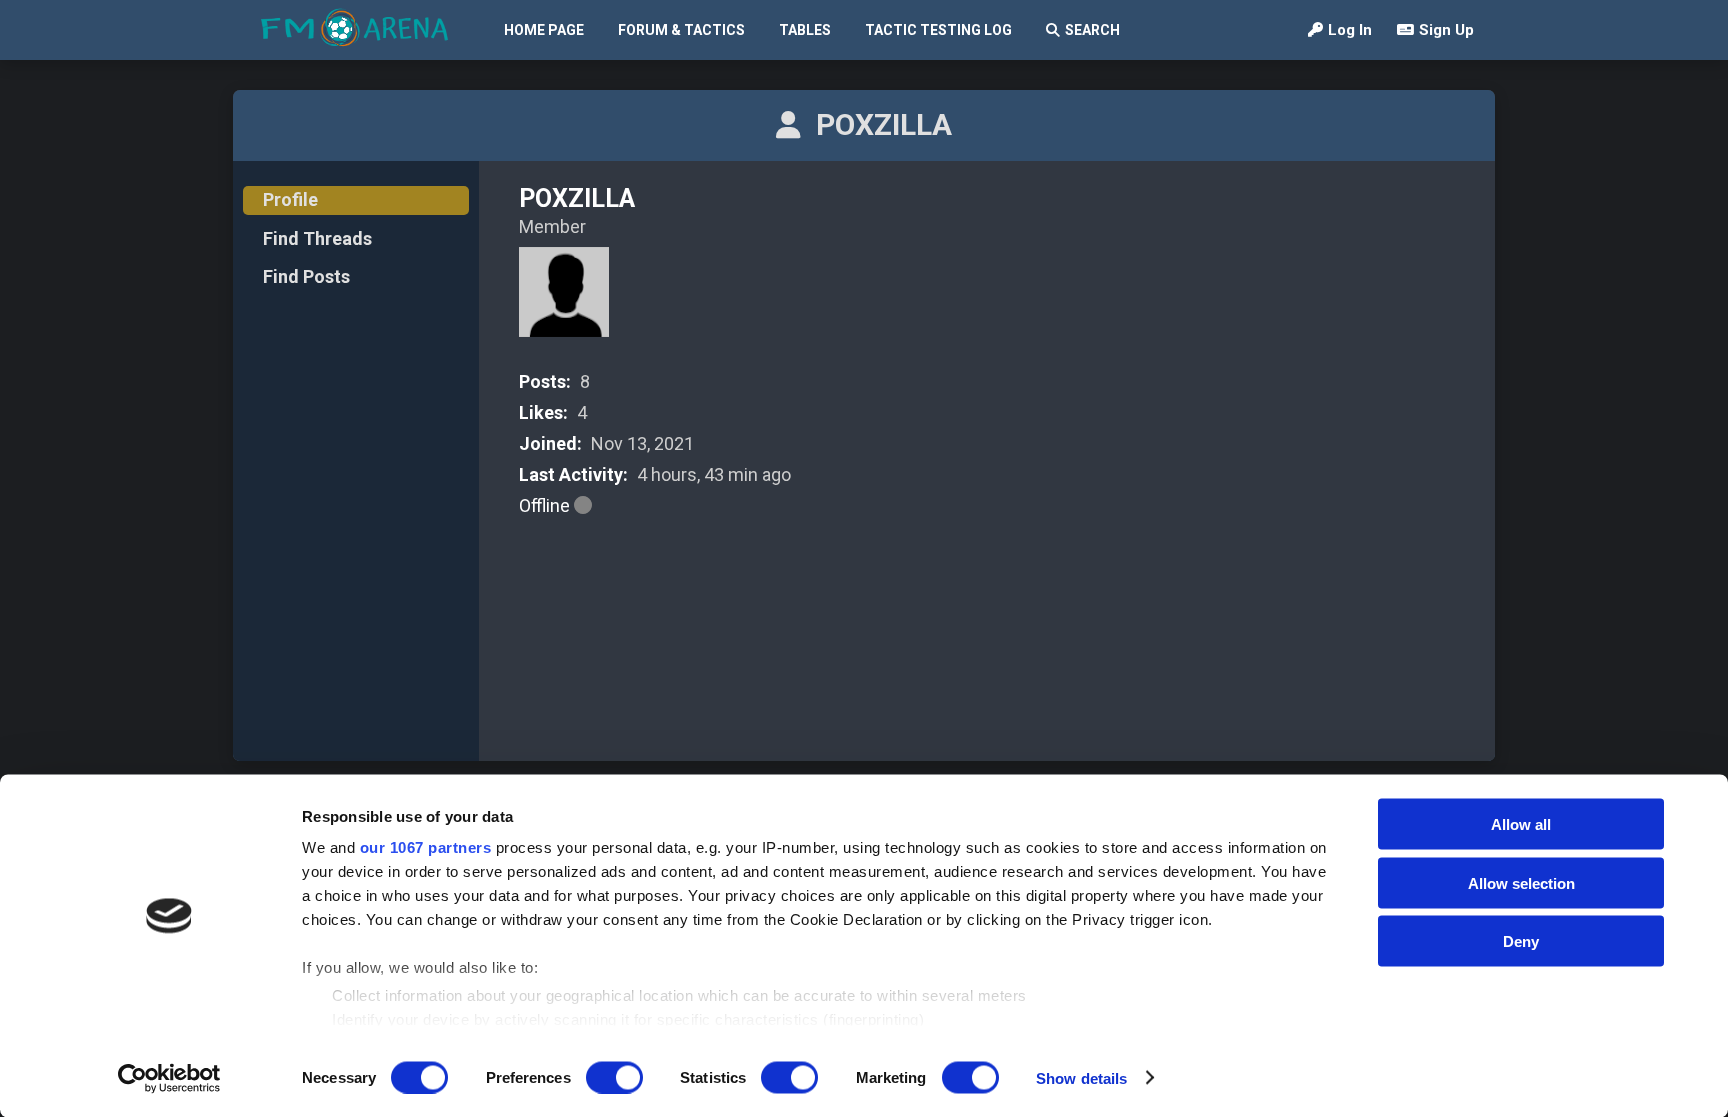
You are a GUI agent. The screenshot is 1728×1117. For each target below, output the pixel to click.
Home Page (544, 30)
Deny (1521, 941)
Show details (1081, 1077)
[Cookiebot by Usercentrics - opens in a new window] (169, 1078)
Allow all (1521, 824)
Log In (1350, 30)
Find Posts (306, 276)
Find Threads (317, 238)
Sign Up (1446, 30)
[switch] (614, 1077)
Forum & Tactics (681, 30)
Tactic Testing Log (938, 30)
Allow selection (1521, 882)
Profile (290, 199)
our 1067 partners (426, 847)
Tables (805, 30)
